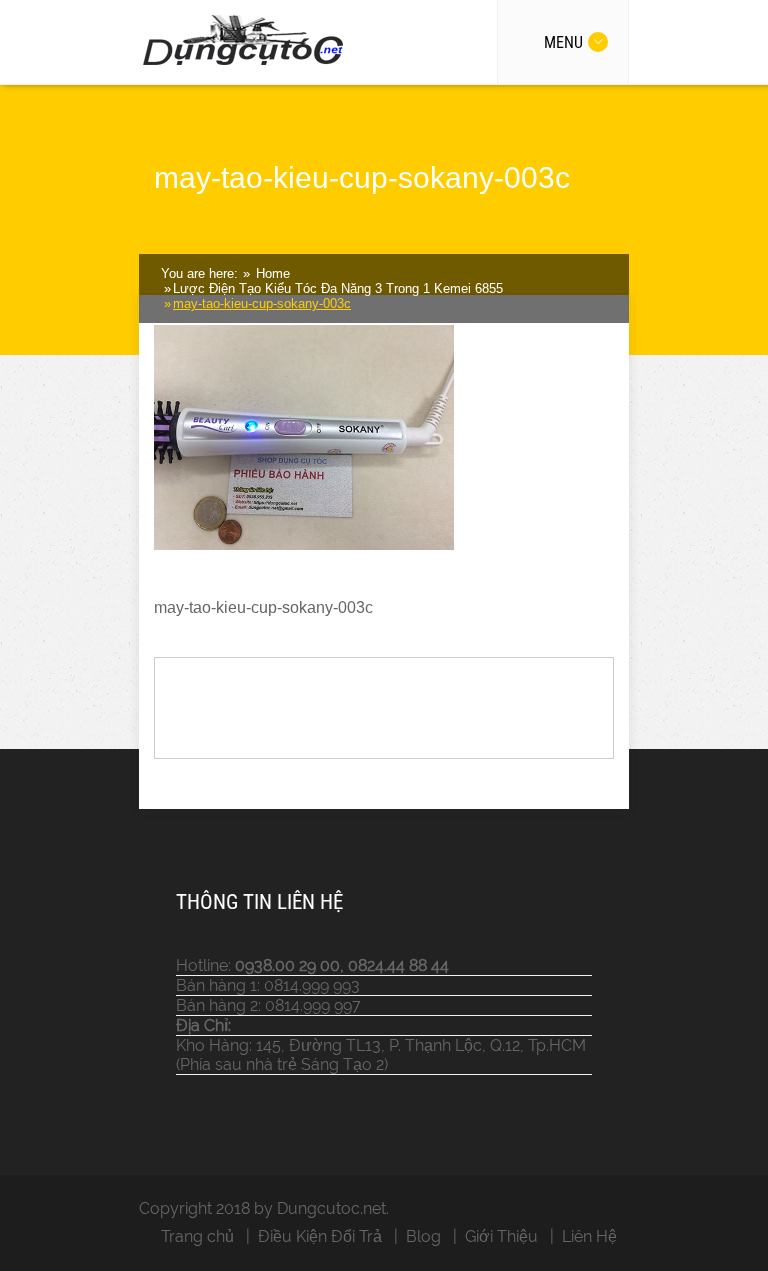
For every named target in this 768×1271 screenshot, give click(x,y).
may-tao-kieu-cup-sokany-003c (262, 303)
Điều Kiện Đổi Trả (320, 1236)
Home (271, 273)
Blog (423, 1236)
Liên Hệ (589, 1236)
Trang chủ (197, 1236)
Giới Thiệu (501, 1236)
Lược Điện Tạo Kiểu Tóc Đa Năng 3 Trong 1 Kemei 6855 (338, 288)
